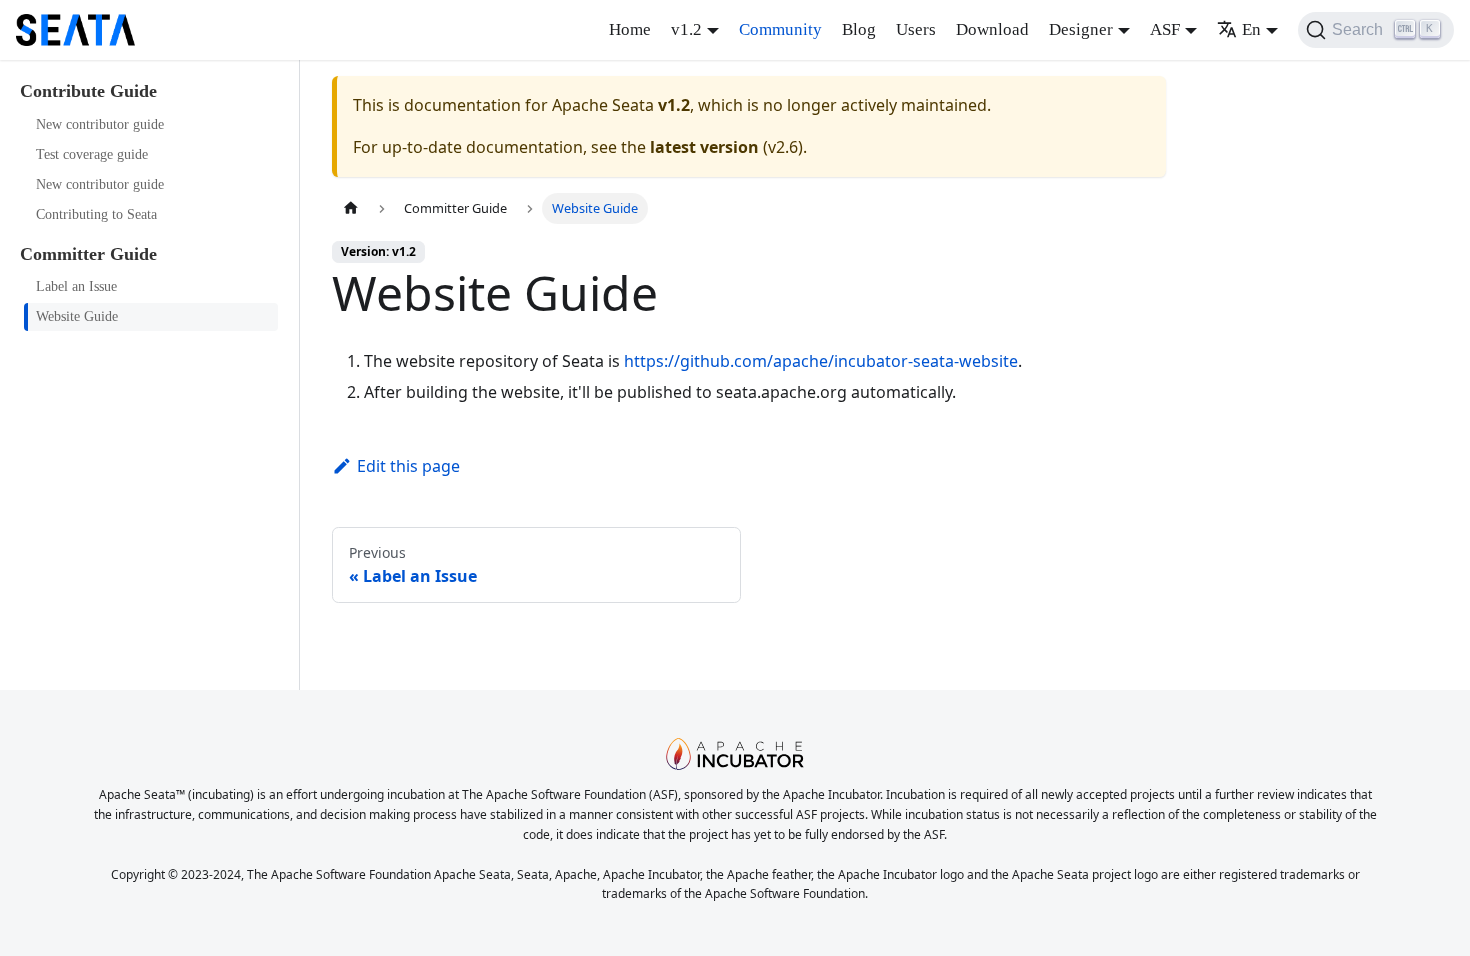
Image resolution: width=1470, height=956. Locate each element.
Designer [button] (1081, 29)
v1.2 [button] (686, 29)
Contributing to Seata (96, 214)
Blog (859, 29)
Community (780, 29)
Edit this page (408, 466)
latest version (704, 147)
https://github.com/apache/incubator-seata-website (821, 361)
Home (630, 29)
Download (992, 29)
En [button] (1251, 29)
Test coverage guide (92, 154)
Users (916, 29)
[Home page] (351, 208)
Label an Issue (76, 286)
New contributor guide (100, 124)
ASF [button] (1165, 29)
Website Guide (77, 316)
